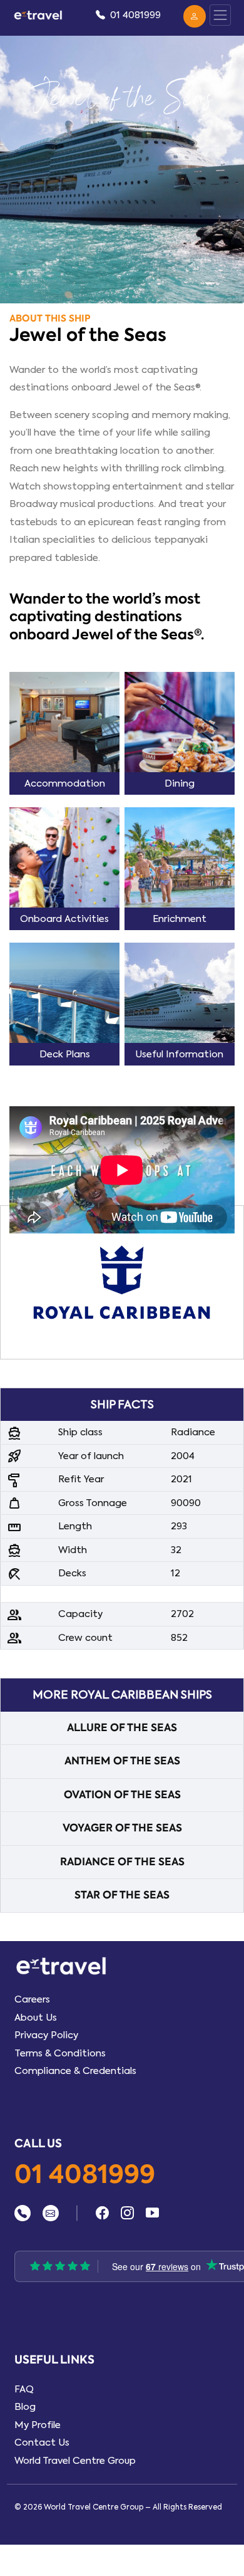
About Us (36, 2018)
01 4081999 (85, 2175)
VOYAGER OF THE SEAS (122, 1828)
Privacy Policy (46, 2035)
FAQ (24, 2389)
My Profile (38, 2425)
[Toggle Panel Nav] (220, 15)
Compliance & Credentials (75, 2071)
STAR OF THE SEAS (122, 1895)
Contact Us (42, 2442)
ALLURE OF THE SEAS (122, 1728)
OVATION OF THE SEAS (122, 1795)
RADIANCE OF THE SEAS (122, 1862)
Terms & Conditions (60, 2053)
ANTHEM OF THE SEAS (122, 1761)
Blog (25, 2407)
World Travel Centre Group (75, 2461)
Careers (32, 1999)
